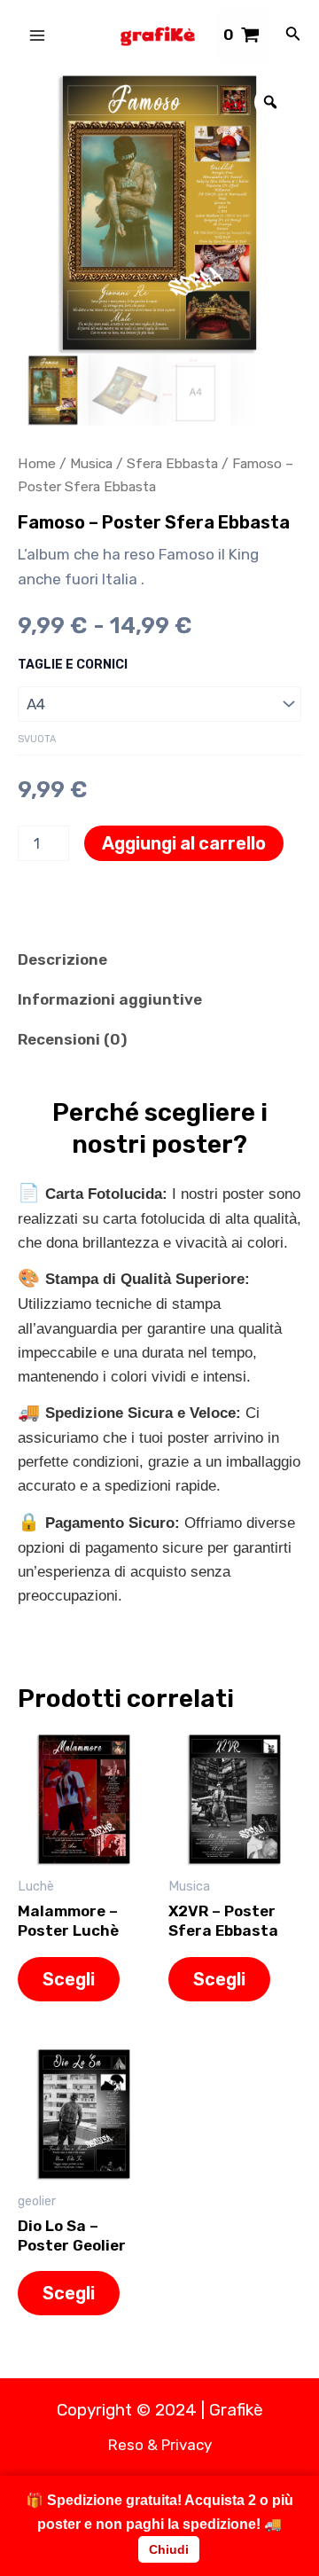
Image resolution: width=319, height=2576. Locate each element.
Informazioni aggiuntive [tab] (110, 999)
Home (37, 463)
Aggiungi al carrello (184, 843)
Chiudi (169, 2549)
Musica (91, 463)
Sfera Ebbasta (172, 463)
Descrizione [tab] (62, 959)
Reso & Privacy (160, 2445)
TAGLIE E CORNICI (73, 665)
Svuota (37, 739)
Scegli (69, 1979)
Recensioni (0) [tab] (72, 1039)
